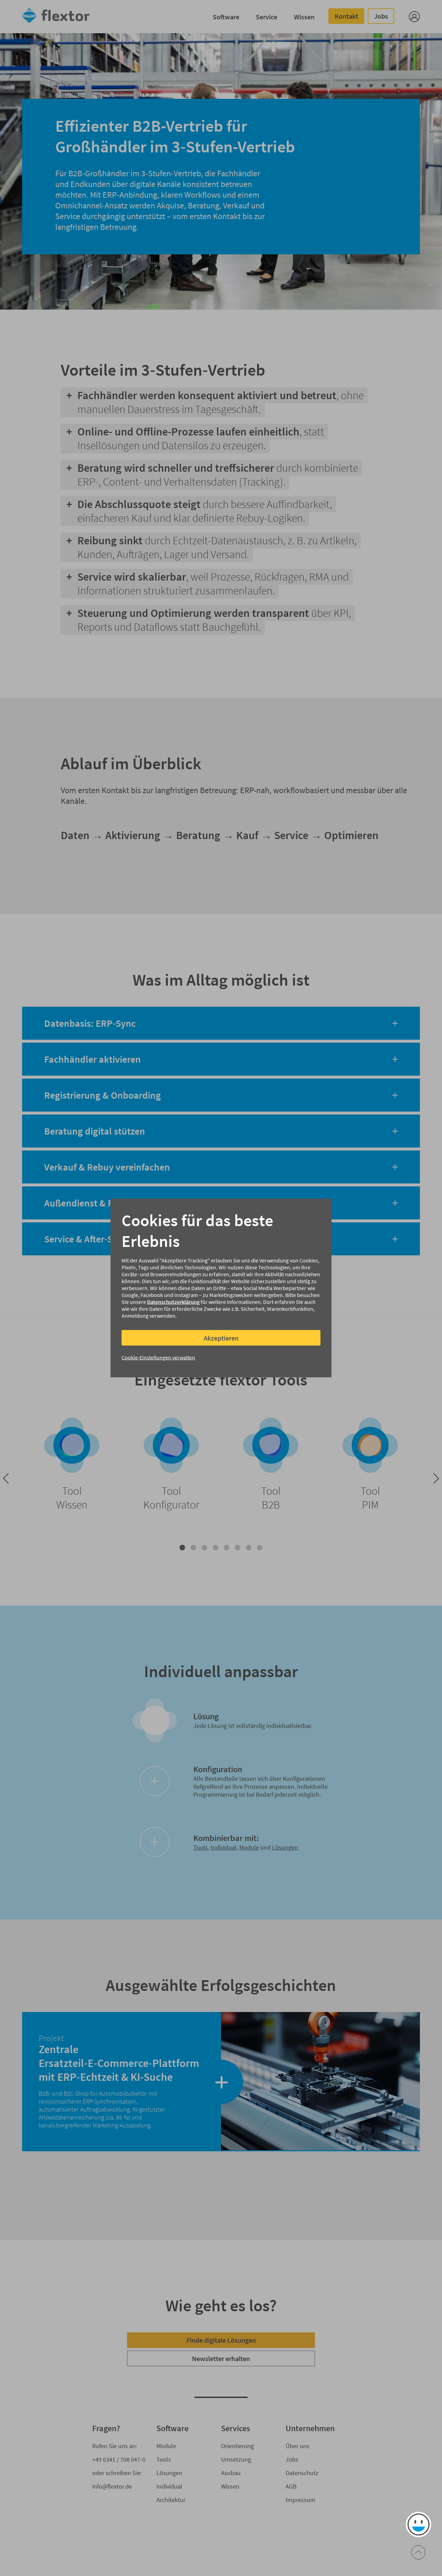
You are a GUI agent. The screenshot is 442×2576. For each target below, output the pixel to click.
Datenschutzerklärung (173, 1302)
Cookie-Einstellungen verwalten (158, 1357)
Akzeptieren (221, 1338)
